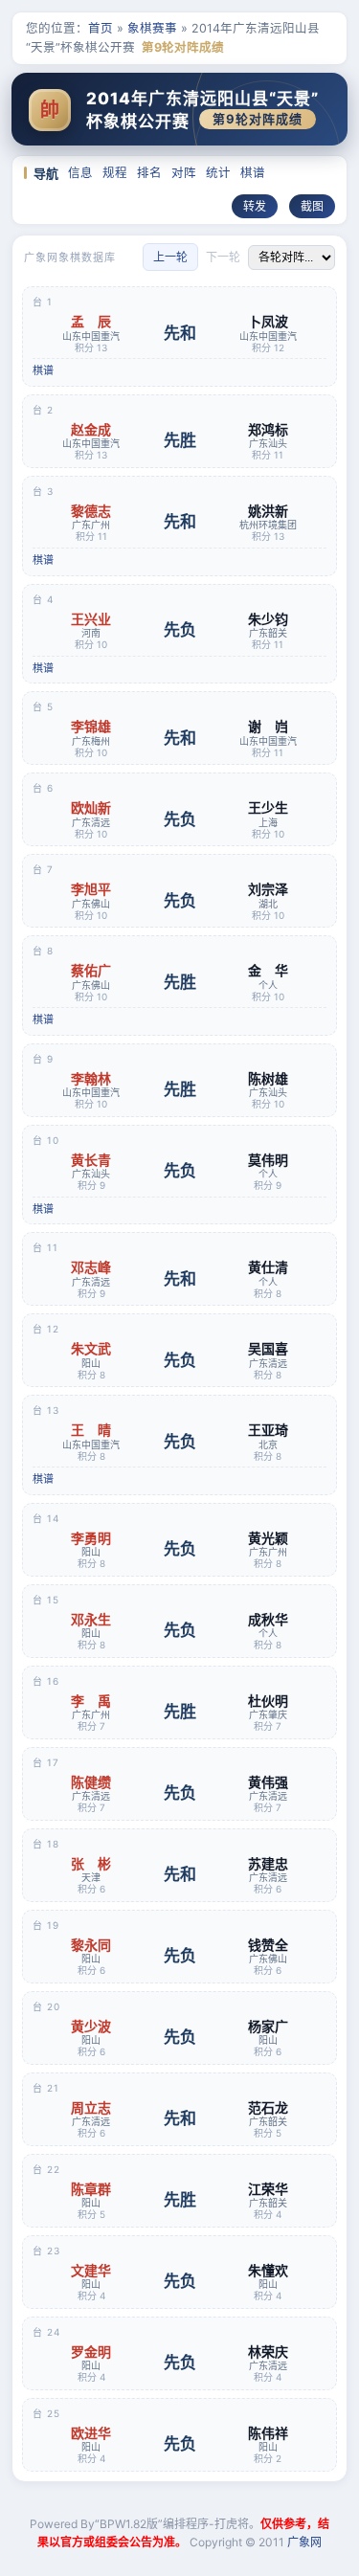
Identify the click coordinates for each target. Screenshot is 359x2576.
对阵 (184, 173)
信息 (80, 173)
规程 (115, 173)
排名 (149, 173)
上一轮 (170, 257)
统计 (218, 173)
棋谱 (253, 173)
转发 (255, 206)
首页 (101, 28)
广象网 (304, 2542)
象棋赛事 (152, 28)
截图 (312, 206)
